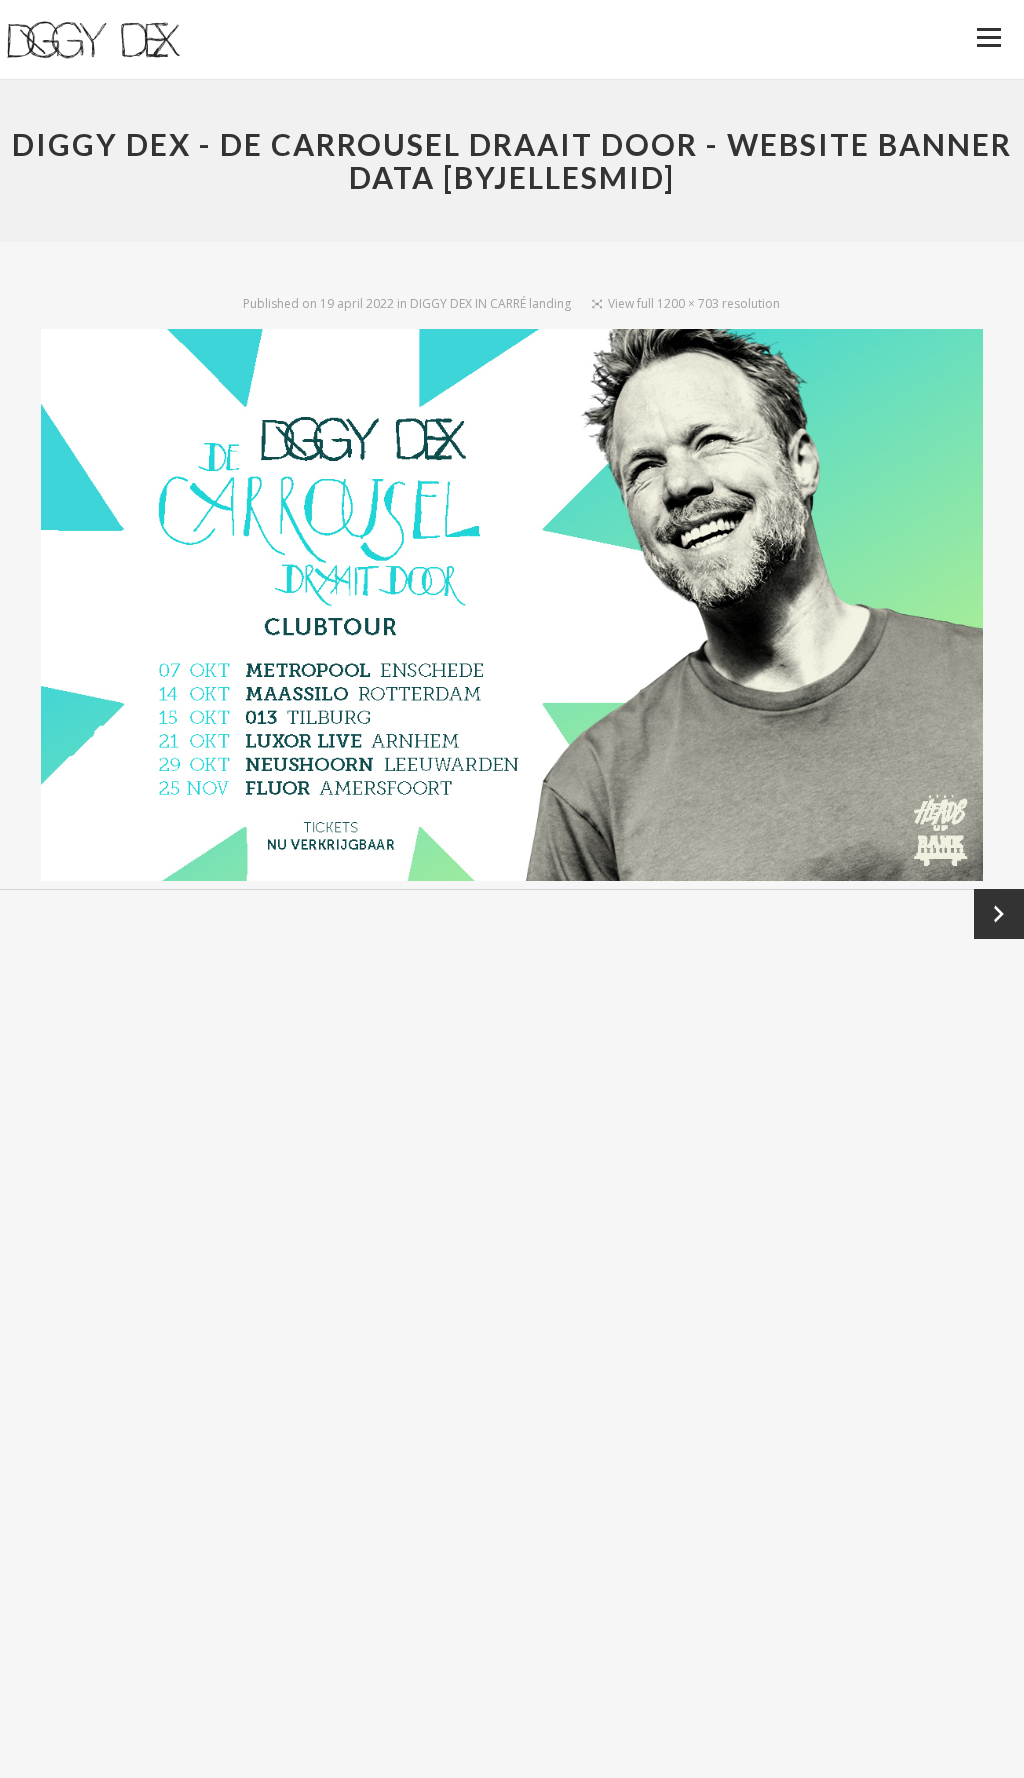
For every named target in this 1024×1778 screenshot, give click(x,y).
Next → (999, 913)
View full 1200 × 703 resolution (694, 303)
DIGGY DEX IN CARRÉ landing (490, 303)
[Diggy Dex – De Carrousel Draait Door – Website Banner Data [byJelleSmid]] (512, 609)
